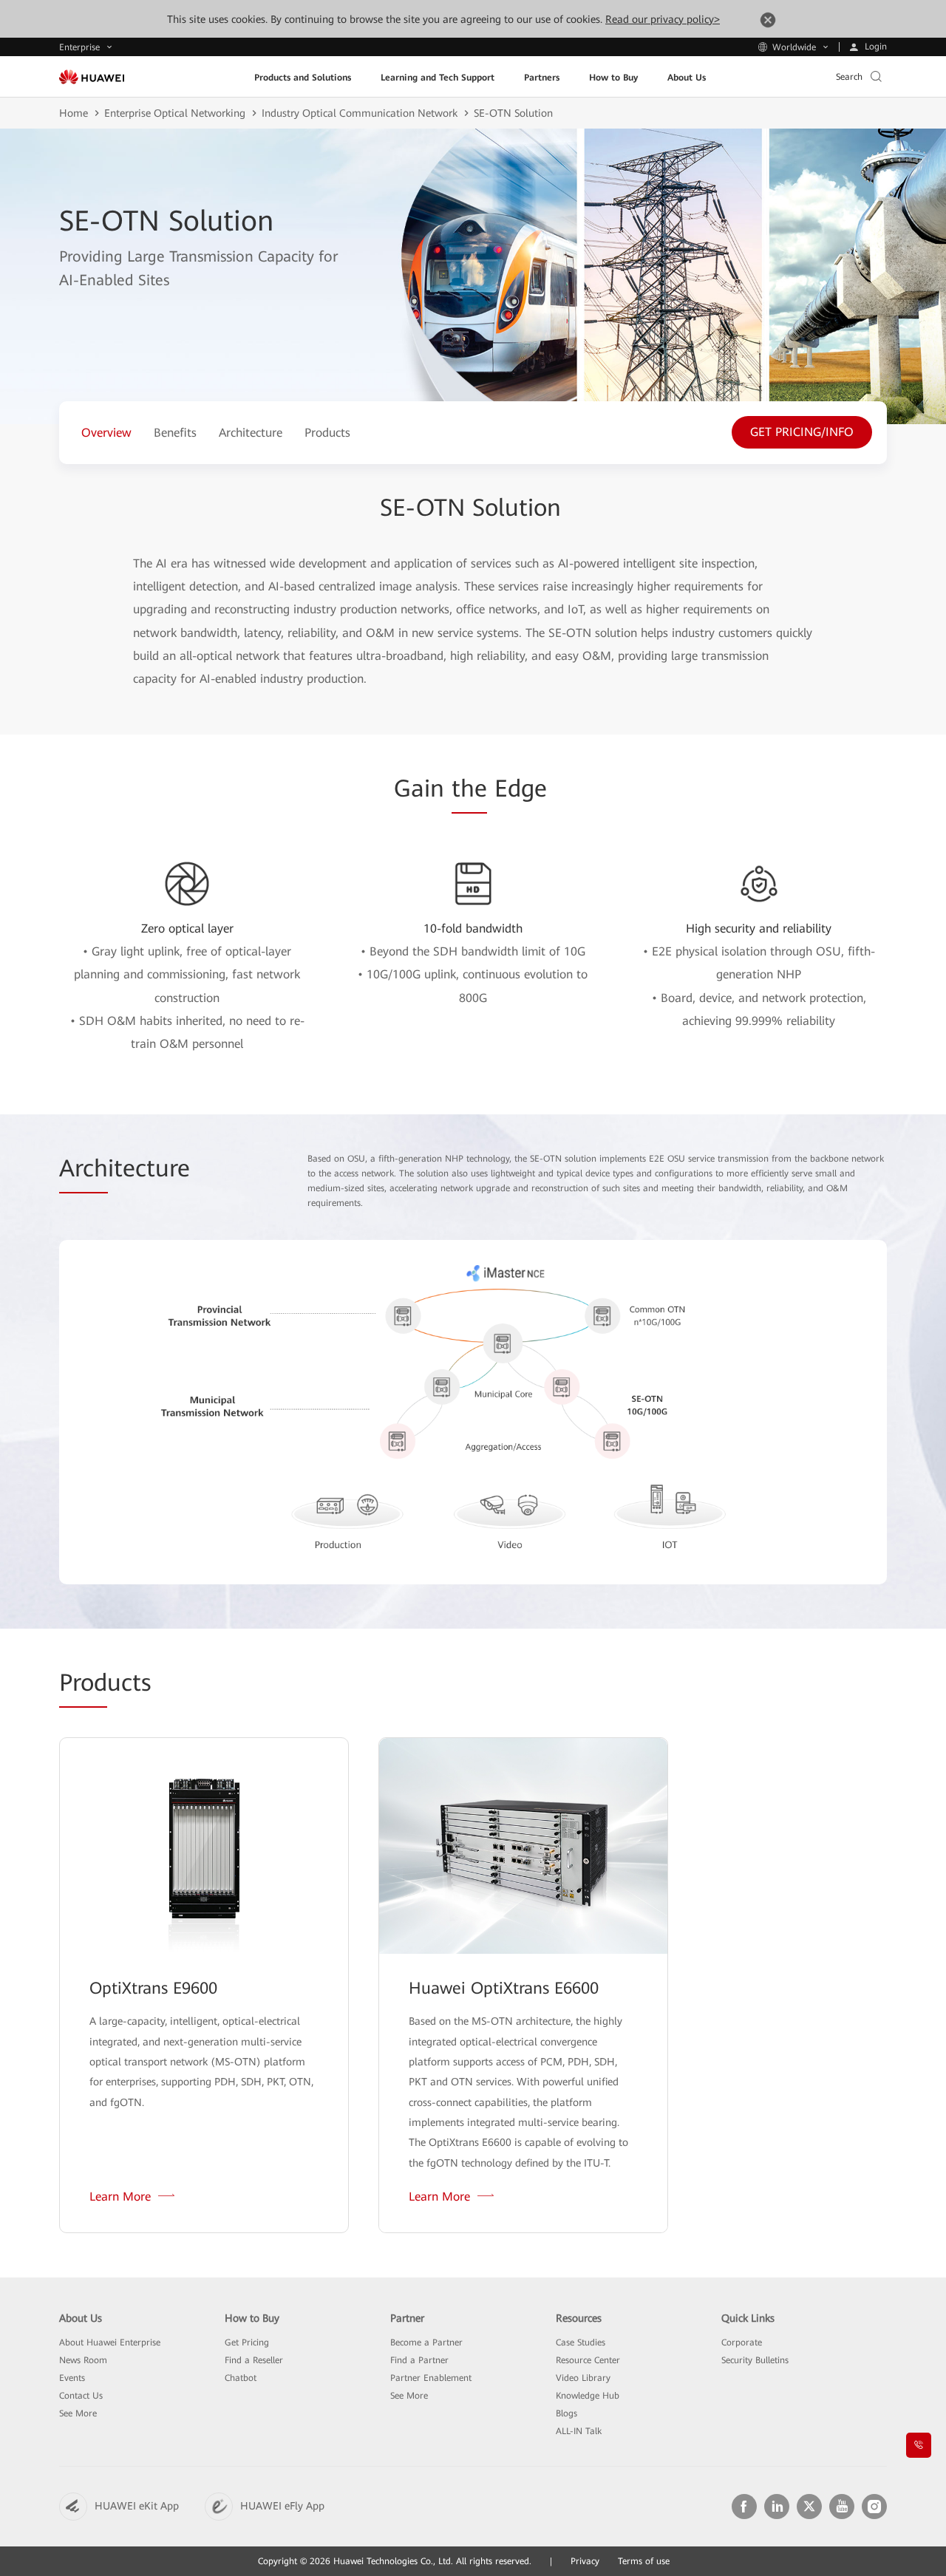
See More (78, 2413)
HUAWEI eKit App (137, 2506)
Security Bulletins (755, 2360)
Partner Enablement (431, 2378)
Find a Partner (419, 2360)
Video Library (583, 2378)
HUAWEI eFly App (282, 2506)
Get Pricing (247, 2342)
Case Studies (581, 2342)
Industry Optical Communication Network (360, 113)
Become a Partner (426, 2342)
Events (72, 2378)
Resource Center (588, 2360)
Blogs (566, 2413)
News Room (83, 2360)
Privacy (585, 2561)
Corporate (742, 2342)
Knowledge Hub (588, 2396)
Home (74, 113)
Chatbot (241, 2378)
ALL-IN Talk (579, 2431)
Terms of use (644, 2561)
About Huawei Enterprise (110, 2342)
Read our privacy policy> (663, 19)
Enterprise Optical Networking (175, 113)
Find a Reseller (254, 2360)
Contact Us (81, 2396)
